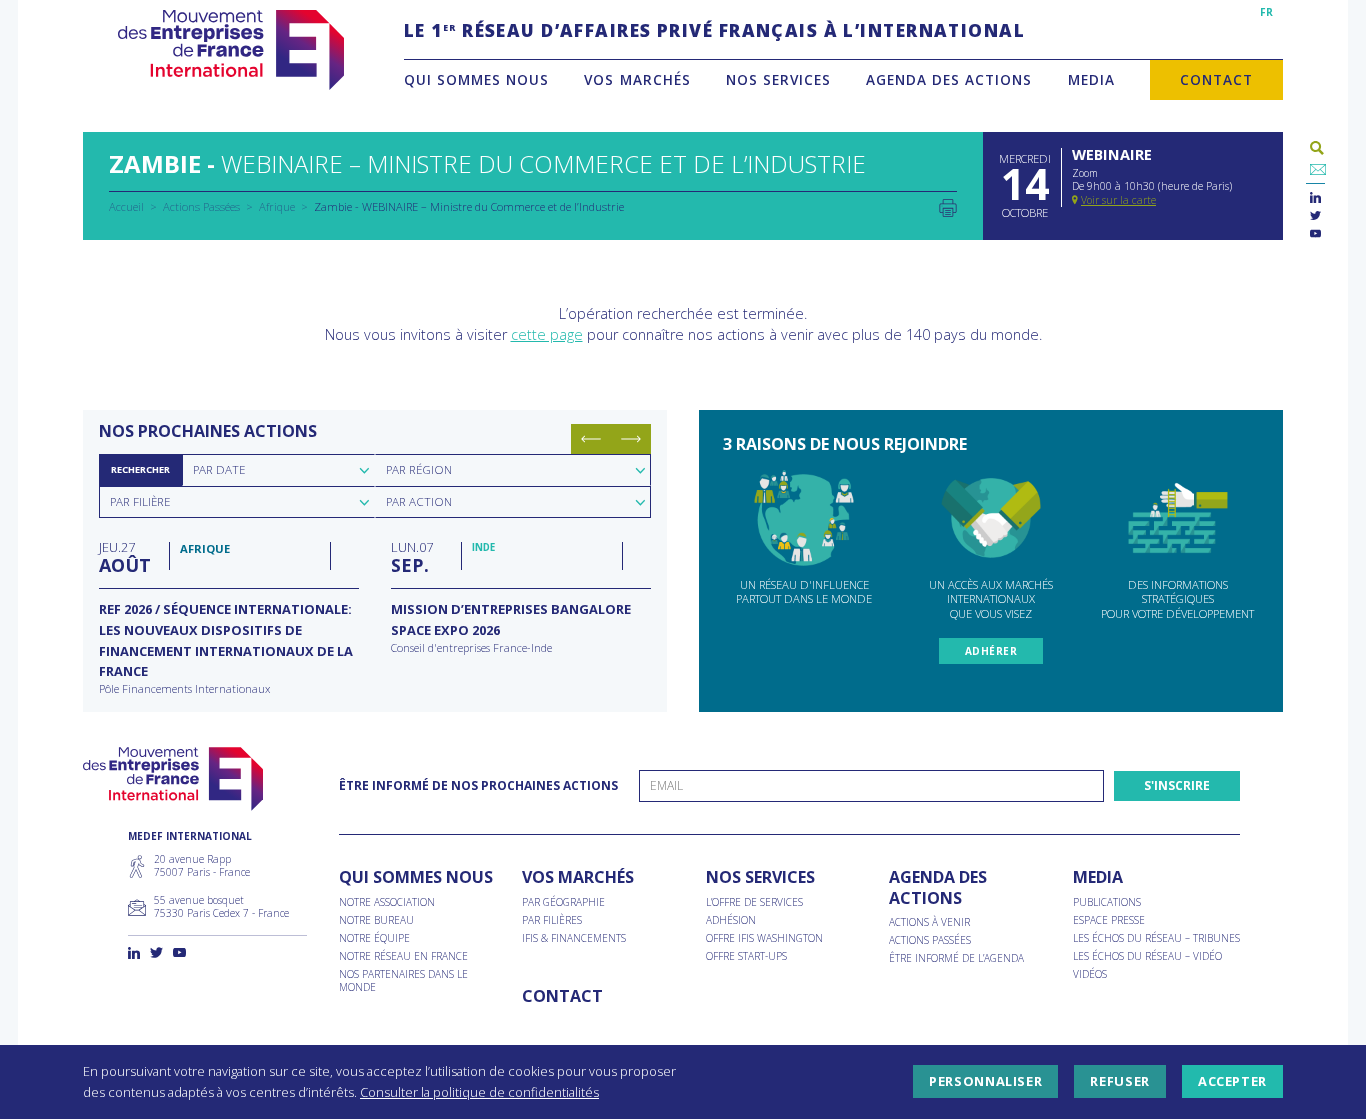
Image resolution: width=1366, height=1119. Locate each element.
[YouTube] (1315, 234)
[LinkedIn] (1315, 198)
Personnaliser (985, 1082)
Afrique (277, 206)
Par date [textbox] (219, 469)
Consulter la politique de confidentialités (479, 1092)
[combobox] (278, 470)
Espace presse (1109, 920)
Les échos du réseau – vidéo (1147, 956)
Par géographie (563, 902)
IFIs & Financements (574, 938)
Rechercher (140, 469)
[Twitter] (1315, 216)
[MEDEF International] (230, 50)
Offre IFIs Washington (764, 938)
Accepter (1232, 1082)
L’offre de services (754, 902)
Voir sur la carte (1118, 200)
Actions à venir (929, 922)
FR (1266, 12)
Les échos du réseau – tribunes (1156, 938)
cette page (547, 334)
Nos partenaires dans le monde (403, 981)
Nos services (778, 79)
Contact (1216, 79)
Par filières (552, 920)
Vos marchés (637, 79)
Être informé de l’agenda (956, 958)
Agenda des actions (949, 79)
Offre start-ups (746, 956)
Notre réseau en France (403, 956)
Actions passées (930, 940)
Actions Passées (201, 206)
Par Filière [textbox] (140, 501)
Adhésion (731, 920)
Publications (1107, 902)
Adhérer (991, 651)
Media (1091, 79)
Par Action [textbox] (419, 501)
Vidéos (1090, 974)
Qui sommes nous (476, 79)
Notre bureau (376, 920)
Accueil (126, 206)
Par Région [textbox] (419, 469)
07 (412, 557)
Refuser (1119, 1082)
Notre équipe (374, 938)
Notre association (387, 902)
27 (125, 557)
